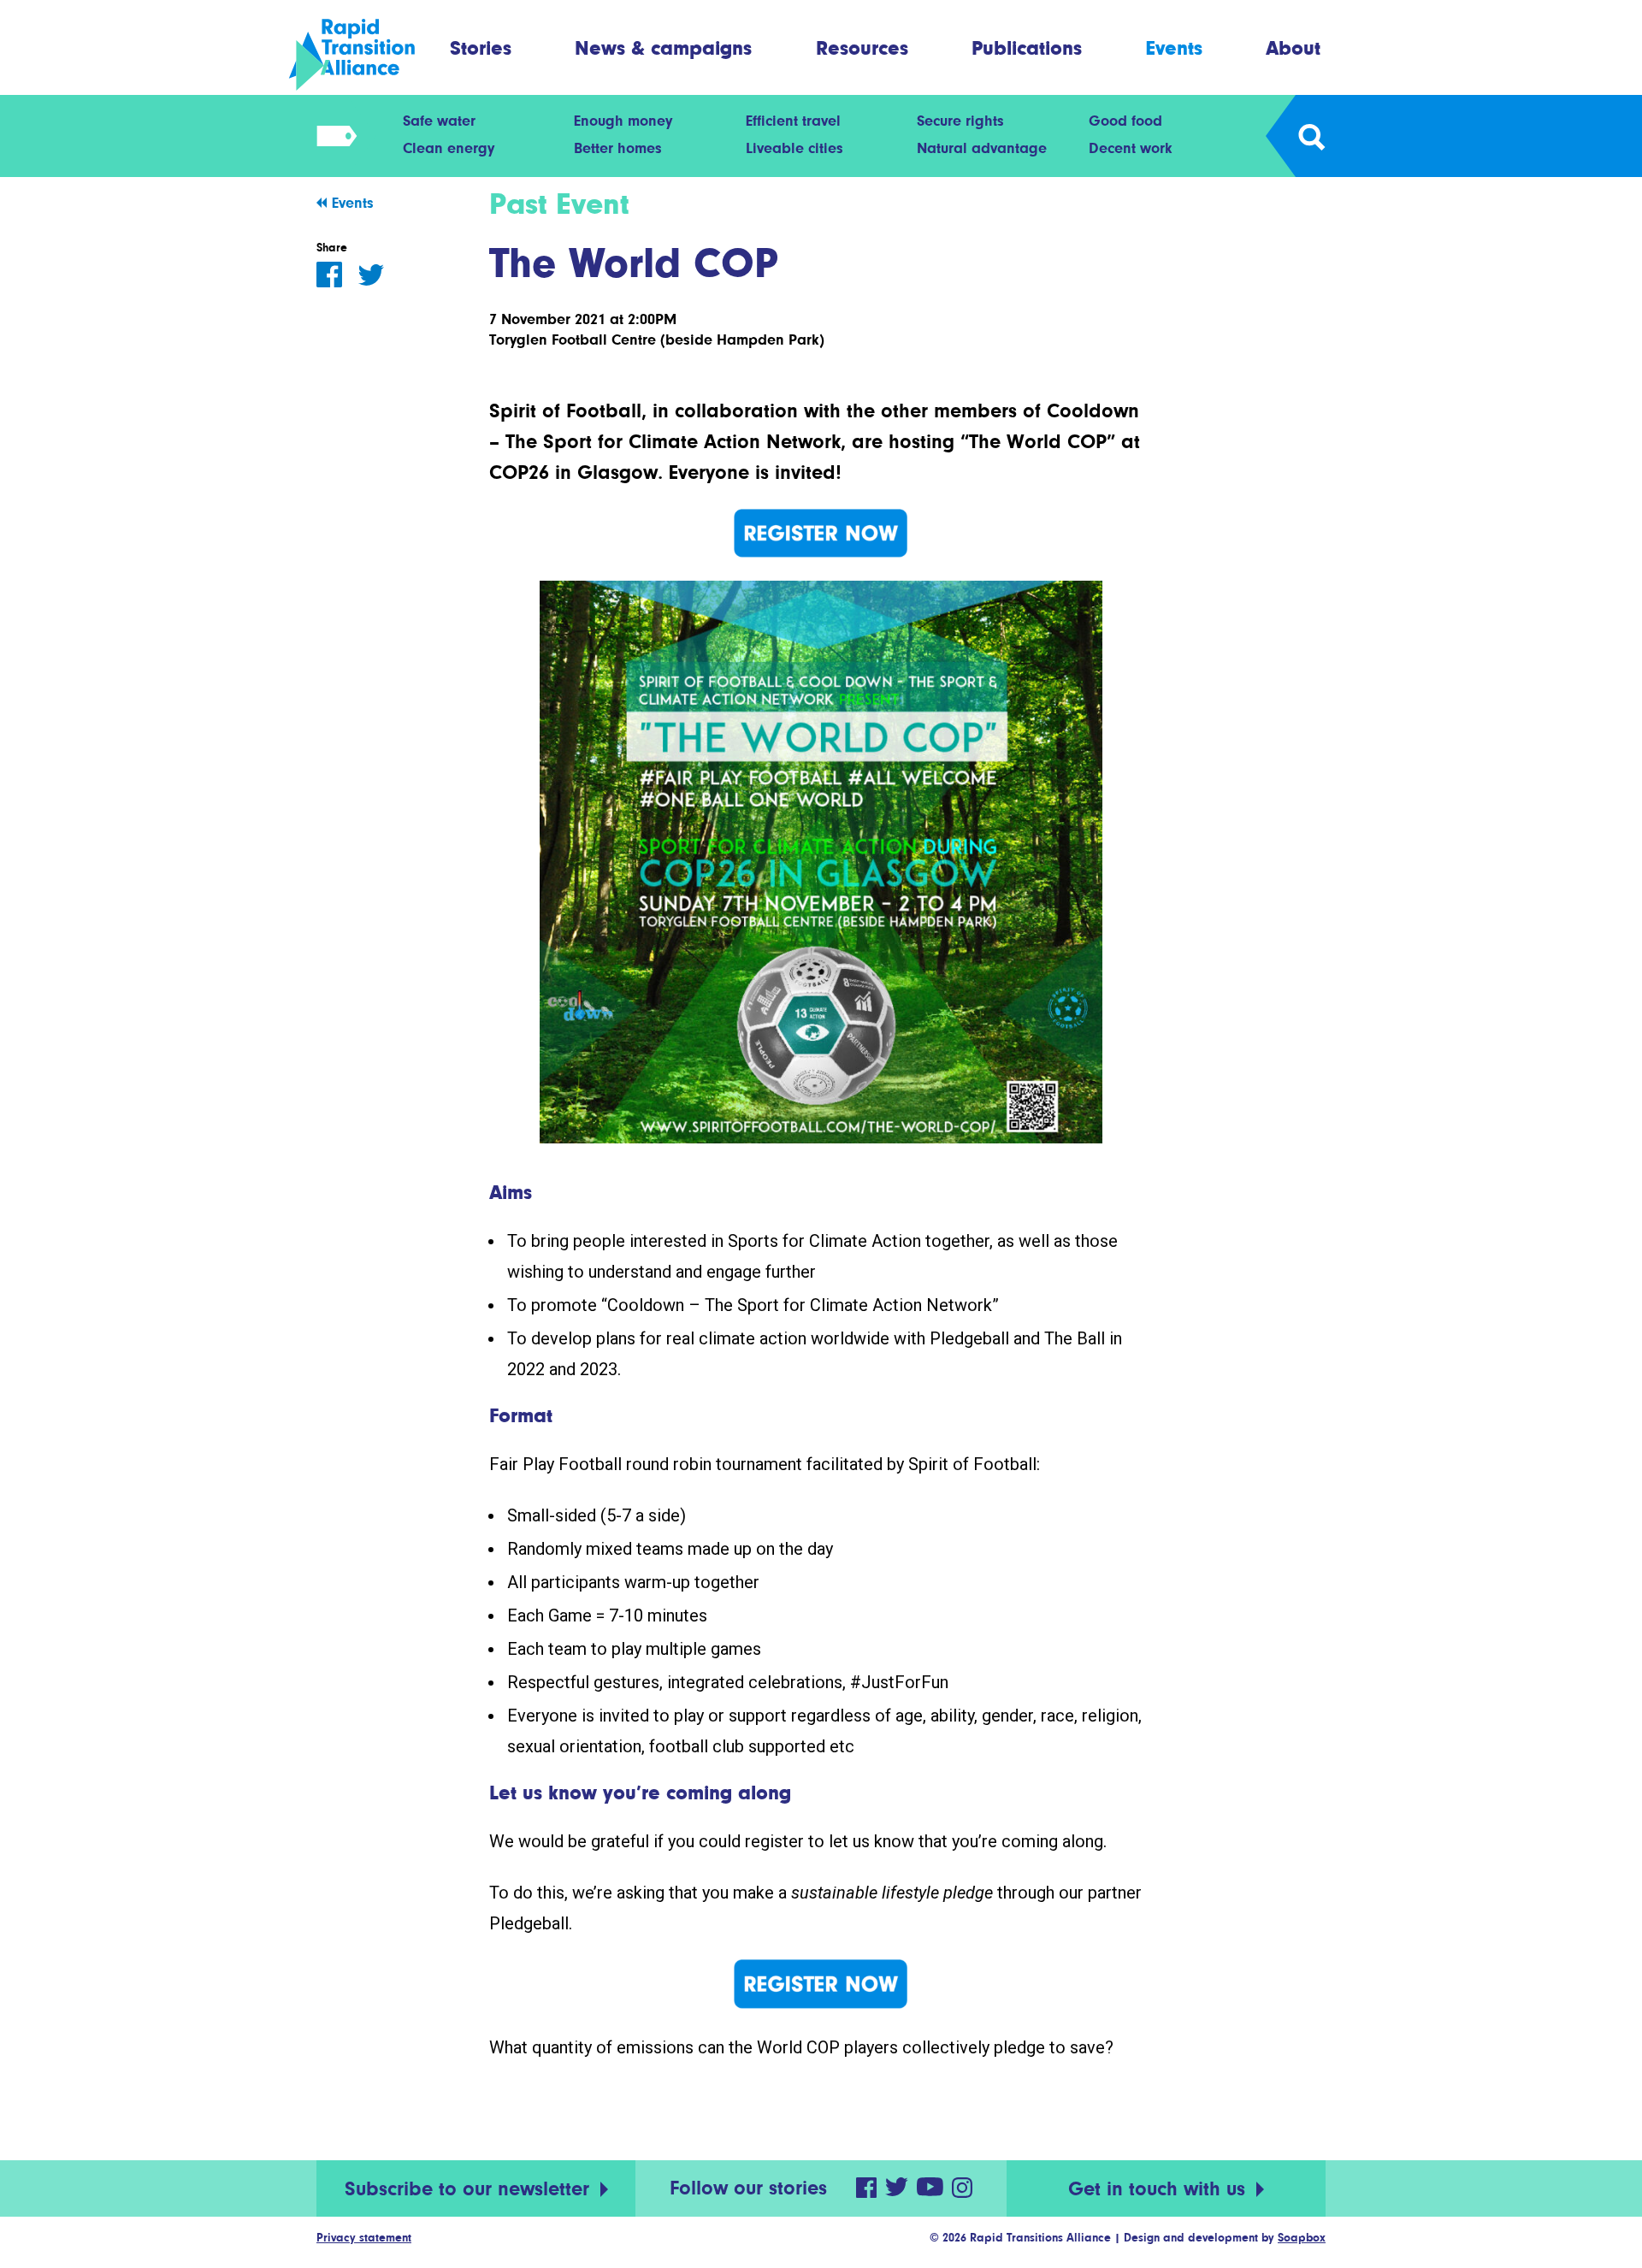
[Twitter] (371, 275)
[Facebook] (329, 275)
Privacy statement (364, 2237)
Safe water (439, 121)
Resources (862, 47)
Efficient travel (793, 121)
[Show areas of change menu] (331, 136)
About (1293, 47)
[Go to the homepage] (366, 55)
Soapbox (1302, 2237)
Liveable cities (794, 148)
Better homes (618, 148)
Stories (481, 47)
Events (1174, 47)
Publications (1027, 47)
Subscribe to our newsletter (470, 2189)
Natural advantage (982, 148)
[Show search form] (1311, 136)
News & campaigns (663, 47)
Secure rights (960, 121)
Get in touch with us (1160, 2189)
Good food (1125, 121)
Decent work (1131, 148)
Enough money (623, 121)
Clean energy (449, 148)
